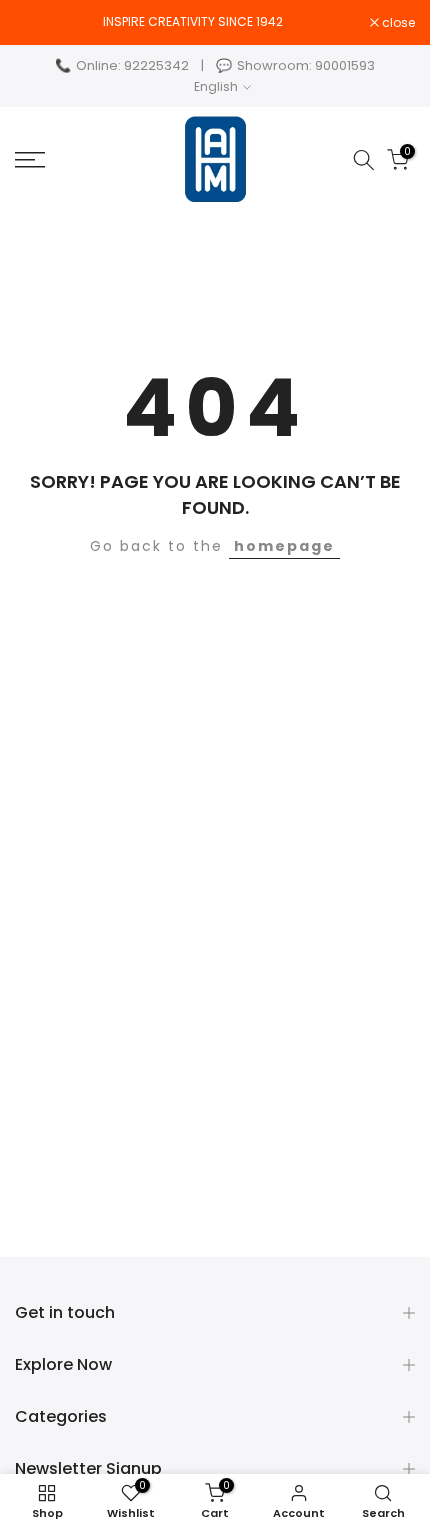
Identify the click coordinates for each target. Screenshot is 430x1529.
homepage (284, 546)
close (397, 23)
